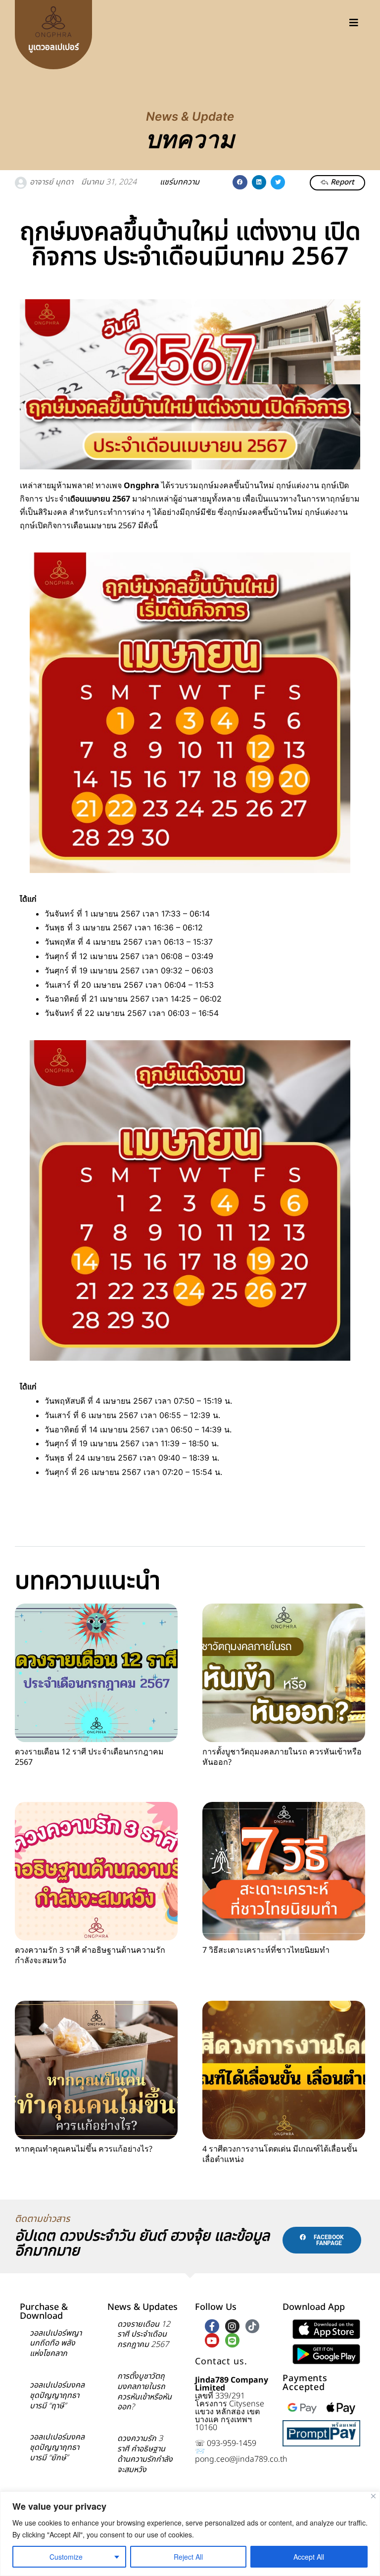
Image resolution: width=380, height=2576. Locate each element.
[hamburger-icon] (354, 22)
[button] (240, 182)
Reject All (188, 2557)
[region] (190, 2534)
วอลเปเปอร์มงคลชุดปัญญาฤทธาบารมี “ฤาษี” (57, 2395)
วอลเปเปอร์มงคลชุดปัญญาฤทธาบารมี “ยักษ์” (57, 2447)
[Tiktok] (253, 2326)
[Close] (373, 2496)
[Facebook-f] (212, 2326)
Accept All (309, 2557)
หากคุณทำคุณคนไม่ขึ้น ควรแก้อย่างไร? (84, 2149)
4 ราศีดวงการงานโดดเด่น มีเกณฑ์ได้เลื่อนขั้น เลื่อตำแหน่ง (280, 2154)
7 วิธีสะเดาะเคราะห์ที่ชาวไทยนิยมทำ (266, 1950)
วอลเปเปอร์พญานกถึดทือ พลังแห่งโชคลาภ (56, 2344)
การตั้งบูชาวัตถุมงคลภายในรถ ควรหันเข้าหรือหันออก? (282, 1757)
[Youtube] (212, 2340)
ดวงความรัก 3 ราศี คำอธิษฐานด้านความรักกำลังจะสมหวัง (90, 1955)
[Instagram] (232, 2326)
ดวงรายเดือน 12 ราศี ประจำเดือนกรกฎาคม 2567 (89, 1757)
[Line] (232, 2340)
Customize (66, 2557)
